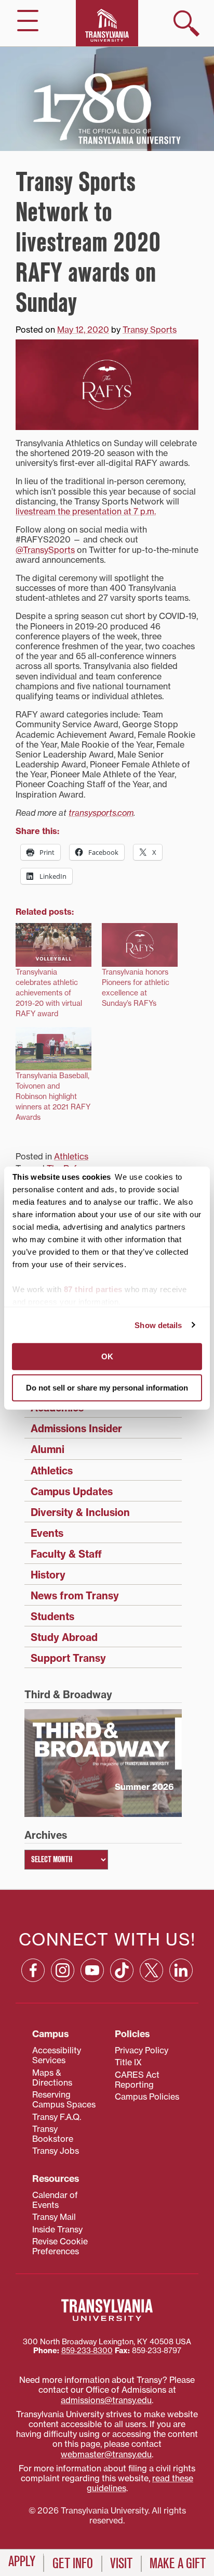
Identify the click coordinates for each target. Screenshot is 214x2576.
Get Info (73, 2564)
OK (107, 1356)
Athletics (71, 1156)
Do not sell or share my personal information (107, 1387)
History (48, 1575)
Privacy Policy (142, 2050)
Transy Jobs (56, 2151)
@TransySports (45, 550)
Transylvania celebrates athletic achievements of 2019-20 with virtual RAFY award (49, 993)
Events (47, 1533)
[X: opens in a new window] (151, 1970)
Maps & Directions (52, 2078)
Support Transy (68, 1658)
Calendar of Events (55, 2200)
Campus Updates (72, 1492)
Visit (121, 2564)
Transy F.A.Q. (57, 2117)
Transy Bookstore (53, 2134)
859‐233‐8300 (87, 2351)
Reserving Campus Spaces (64, 2099)
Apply (22, 2561)
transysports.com (101, 813)
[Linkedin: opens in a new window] (181, 1970)
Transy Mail (54, 2217)
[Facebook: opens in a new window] (33, 1970)
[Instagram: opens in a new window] (63, 1970)
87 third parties (93, 1289)
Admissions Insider (76, 1429)
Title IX (128, 2062)
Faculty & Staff (66, 1554)
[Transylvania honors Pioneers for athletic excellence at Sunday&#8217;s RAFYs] (140, 945)
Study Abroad (64, 1637)
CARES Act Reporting (137, 2080)
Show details (158, 1325)
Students (52, 1617)
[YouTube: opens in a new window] (92, 1970)
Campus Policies (147, 2097)
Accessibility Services (57, 2055)
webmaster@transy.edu (106, 2454)
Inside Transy (57, 2229)
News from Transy (75, 1596)
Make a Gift (178, 2564)
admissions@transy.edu (106, 2400)
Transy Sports (150, 330)
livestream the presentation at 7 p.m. (86, 511)
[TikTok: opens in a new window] (122, 1970)
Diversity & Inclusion (80, 1512)
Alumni (48, 1449)
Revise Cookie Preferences (60, 2246)
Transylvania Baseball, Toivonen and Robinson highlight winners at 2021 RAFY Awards (53, 1096)
